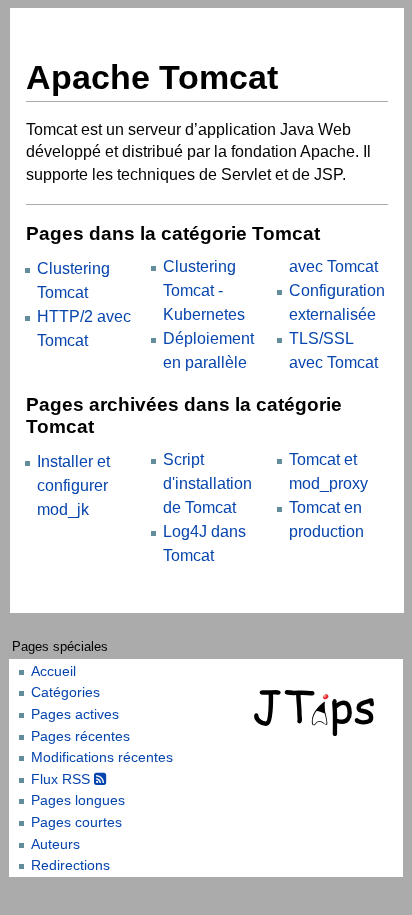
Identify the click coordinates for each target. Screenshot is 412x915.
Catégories (65, 692)
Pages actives (75, 714)
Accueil (53, 671)
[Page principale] (317, 713)
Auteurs (55, 844)
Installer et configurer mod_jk (73, 485)
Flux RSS (62, 779)
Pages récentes (80, 736)
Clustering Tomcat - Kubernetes (204, 290)
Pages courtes (76, 822)
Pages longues (78, 800)
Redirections (70, 865)
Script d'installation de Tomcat (207, 483)
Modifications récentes (102, 757)
